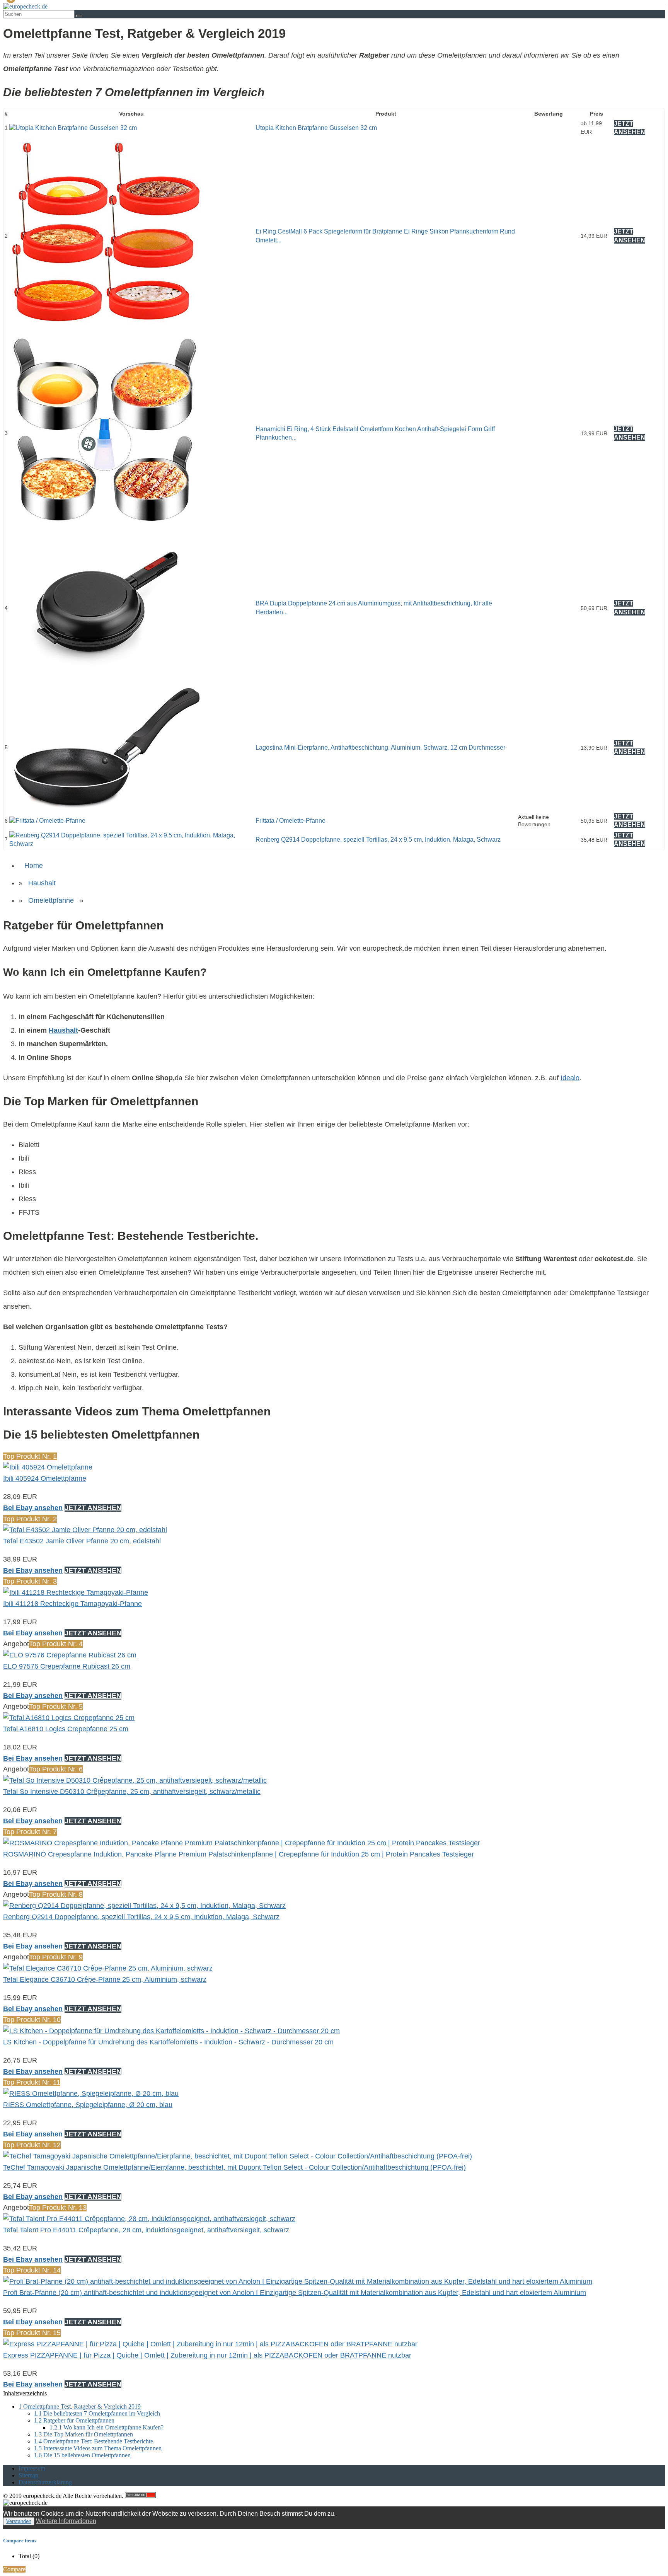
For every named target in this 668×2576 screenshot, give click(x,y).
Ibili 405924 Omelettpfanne (45, 1478)
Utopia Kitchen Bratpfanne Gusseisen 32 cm (316, 128)
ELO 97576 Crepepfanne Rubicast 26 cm (67, 1666)
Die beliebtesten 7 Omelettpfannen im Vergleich (97, 2413)
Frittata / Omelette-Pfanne (291, 821)
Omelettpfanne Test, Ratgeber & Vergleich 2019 (80, 2406)
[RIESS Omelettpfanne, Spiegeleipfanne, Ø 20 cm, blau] (91, 2094)
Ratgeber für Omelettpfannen (74, 2420)
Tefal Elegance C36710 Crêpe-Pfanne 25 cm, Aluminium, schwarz (105, 1979)
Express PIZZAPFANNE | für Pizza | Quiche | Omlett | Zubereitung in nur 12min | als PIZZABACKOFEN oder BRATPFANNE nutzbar (207, 2355)
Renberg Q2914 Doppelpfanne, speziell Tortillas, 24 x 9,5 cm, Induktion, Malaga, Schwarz (378, 840)
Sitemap (28, 2475)
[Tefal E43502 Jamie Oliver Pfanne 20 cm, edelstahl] (85, 1530)
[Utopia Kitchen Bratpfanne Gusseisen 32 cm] (73, 128)
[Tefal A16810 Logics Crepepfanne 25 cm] (69, 1718)
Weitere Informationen (66, 2521)
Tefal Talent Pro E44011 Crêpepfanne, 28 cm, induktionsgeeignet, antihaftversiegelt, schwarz (146, 2230)
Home (34, 866)
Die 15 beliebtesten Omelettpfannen (82, 2455)
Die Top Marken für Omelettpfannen (83, 2434)
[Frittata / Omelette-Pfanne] (47, 821)
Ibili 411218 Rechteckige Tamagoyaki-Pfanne (72, 1604)
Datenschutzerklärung (45, 2482)
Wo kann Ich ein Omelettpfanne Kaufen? (107, 2427)
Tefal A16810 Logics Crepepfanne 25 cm (66, 1729)
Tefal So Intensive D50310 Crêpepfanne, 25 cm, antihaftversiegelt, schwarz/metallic (132, 1792)
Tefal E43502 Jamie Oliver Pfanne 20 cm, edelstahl (82, 1541)
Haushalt (42, 883)
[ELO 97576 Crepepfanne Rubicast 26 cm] (70, 1655)
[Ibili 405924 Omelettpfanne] (48, 1467)
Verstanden (19, 2521)
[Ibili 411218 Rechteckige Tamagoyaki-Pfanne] (76, 1592)
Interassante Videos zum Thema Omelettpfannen (98, 2448)
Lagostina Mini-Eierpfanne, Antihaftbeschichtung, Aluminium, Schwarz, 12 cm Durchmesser (380, 748)
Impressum (32, 2468)
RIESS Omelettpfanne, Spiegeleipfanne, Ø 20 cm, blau (88, 2105)
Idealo (570, 1078)
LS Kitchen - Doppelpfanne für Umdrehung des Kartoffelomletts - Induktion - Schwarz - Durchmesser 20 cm (168, 2042)
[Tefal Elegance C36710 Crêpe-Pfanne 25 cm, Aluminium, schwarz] (108, 1968)
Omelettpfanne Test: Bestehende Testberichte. (94, 2441)
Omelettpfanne (51, 900)
